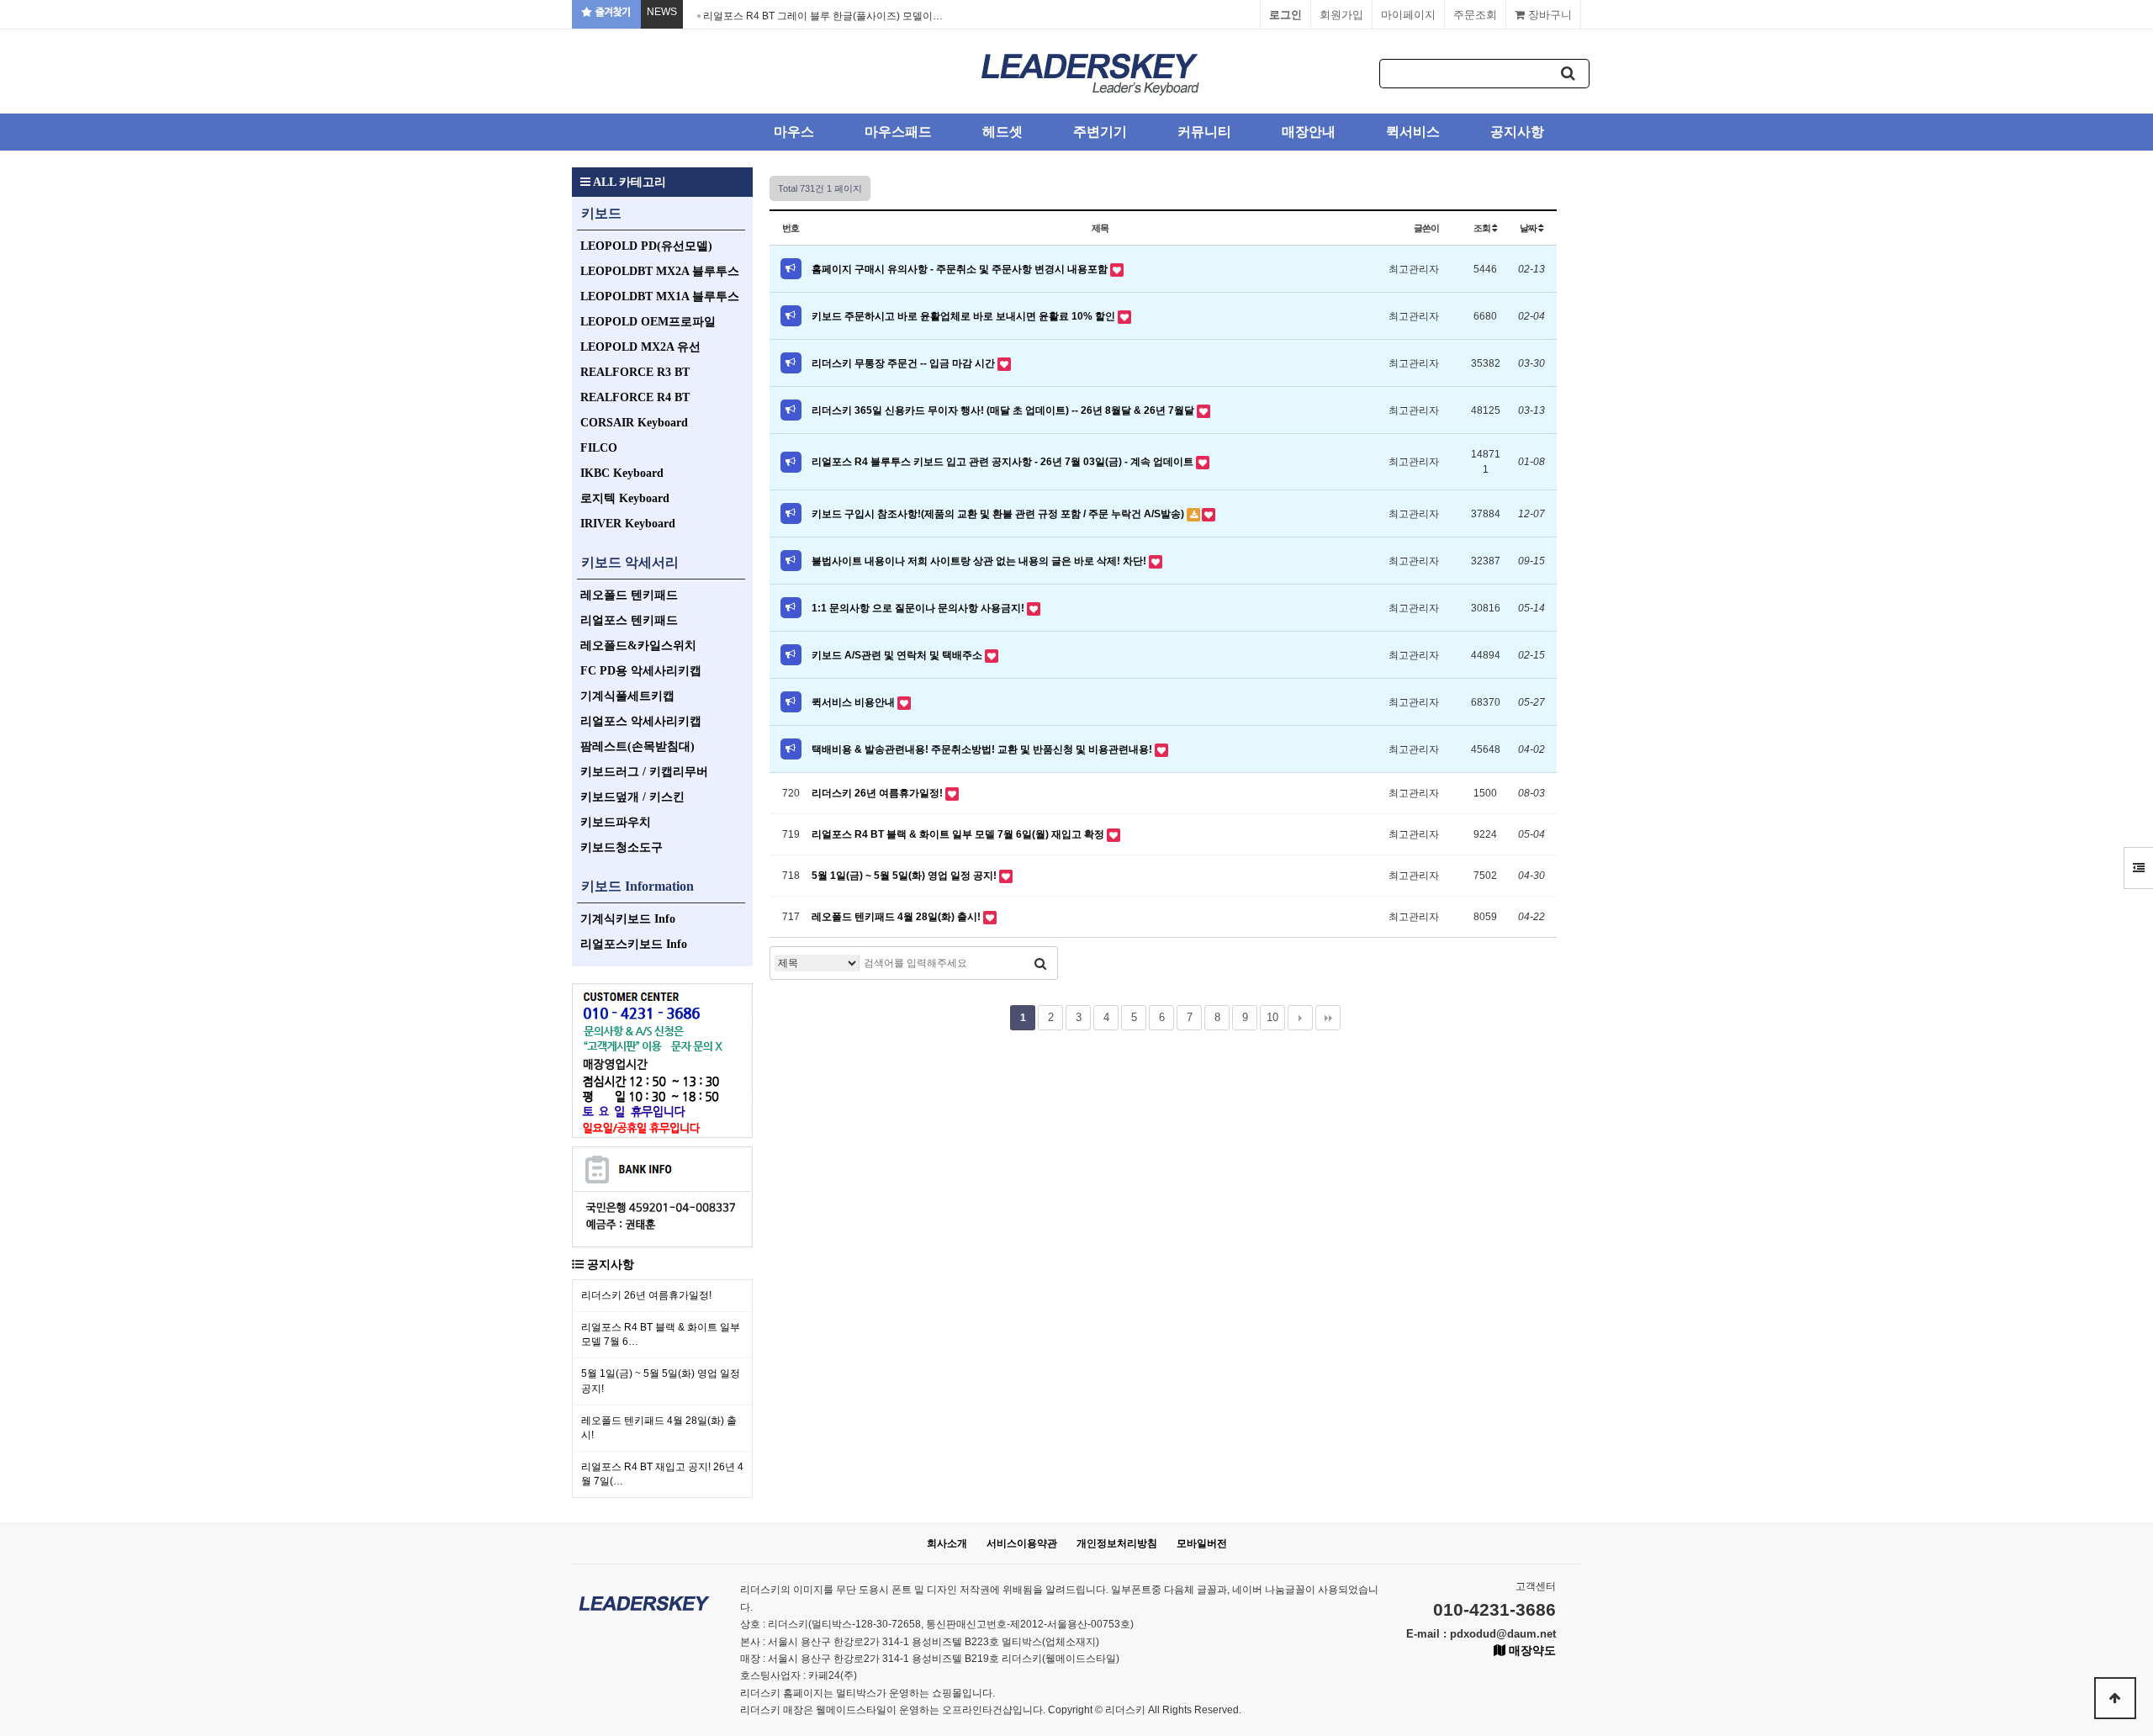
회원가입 (1341, 15)
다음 (1300, 1018)
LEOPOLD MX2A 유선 (640, 347)
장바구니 (1548, 15)
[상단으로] (2115, 1698)
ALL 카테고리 (628, 182)
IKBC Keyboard (622, 473)
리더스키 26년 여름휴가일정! (646, 1295)
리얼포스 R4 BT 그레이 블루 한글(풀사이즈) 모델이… (823, 16)
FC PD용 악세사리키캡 (641, 671)
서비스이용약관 (1022, 1543)
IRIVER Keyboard (628, 524)
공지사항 (1517, 132)
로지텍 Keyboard (625, 498)
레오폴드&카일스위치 (638, 646)
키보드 (601, 213)
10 (1272, 1017)
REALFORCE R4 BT (635, 397)
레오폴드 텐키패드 (629, 595)
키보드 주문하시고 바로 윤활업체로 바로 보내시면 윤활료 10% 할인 (965, 316)
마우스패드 (898, 132)
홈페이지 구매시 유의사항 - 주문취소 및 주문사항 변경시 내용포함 (961, 269)
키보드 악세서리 (630, 562)
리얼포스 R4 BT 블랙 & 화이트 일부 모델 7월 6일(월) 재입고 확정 (959, 834)
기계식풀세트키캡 (627, 696)
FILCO (599, 448)
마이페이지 (1408, 15)
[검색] (1568, 74)
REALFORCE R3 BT (635, 372)
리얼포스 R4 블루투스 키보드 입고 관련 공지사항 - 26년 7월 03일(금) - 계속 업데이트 (1004, 462)
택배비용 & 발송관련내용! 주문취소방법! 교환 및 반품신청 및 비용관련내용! (983, 749)
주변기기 (1100, 132)
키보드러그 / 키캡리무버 (644, 772)
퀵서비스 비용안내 (854, 702)
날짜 (1529, 228)
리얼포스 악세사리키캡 (641, 721)
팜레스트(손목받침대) (637, 746)
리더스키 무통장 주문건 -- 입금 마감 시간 (905, 363)
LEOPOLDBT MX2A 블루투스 (660, 271)
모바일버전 (1202, 1543)
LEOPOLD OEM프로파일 (648, 322)
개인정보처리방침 (1117, 1543)
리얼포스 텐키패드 (629, 620)
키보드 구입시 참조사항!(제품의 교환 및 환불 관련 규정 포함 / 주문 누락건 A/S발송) (999, 514)
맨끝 (1328, 1018)
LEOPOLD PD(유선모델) (646, 246)
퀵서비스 (1413, 132)
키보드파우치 (616, 822)
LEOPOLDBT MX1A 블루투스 (660, 296)
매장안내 (1309, 132)
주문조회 (1475, 15)
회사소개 (947, 1543)
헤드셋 (1002, 132)
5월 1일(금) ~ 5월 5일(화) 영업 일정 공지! (905, 876)
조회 (1483, 228)
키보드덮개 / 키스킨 (632, 797)
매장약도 (1531, 1650)
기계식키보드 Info (628, 919)
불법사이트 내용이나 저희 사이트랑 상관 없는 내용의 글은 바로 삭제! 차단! (980, 561)
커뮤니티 (1204, 132)
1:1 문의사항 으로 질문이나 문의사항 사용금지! (919, 608)
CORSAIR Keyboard (634, 423)
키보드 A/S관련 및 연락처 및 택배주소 (898, 655)
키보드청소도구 (622, 847)
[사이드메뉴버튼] (2138, 868)
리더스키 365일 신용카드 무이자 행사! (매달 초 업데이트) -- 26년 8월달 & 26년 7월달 (1004, 410)
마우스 (794, 132)
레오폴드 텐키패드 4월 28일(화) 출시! (897, 917)
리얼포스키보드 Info (634, 944)
